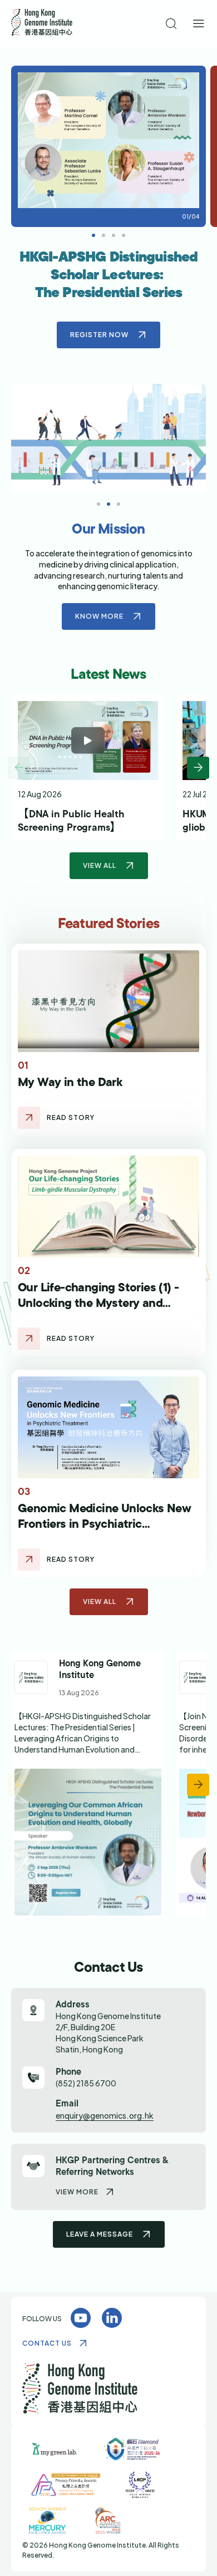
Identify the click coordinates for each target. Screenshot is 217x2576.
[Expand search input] (172, 24)
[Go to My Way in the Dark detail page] (29, 1118)
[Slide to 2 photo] (114, 235)
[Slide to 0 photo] (93, 235)
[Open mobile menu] (199, 24)
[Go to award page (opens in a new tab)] (55, 2449)
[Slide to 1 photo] (103, 235)
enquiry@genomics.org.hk (105, 2115)
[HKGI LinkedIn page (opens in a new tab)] (112, 2318)
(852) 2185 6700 (86, 2083)
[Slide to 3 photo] (124, 235)
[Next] (198, 768)
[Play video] (88, 741)
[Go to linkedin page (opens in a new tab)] (88, 1785)
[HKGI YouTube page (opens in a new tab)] (81, 2318)
